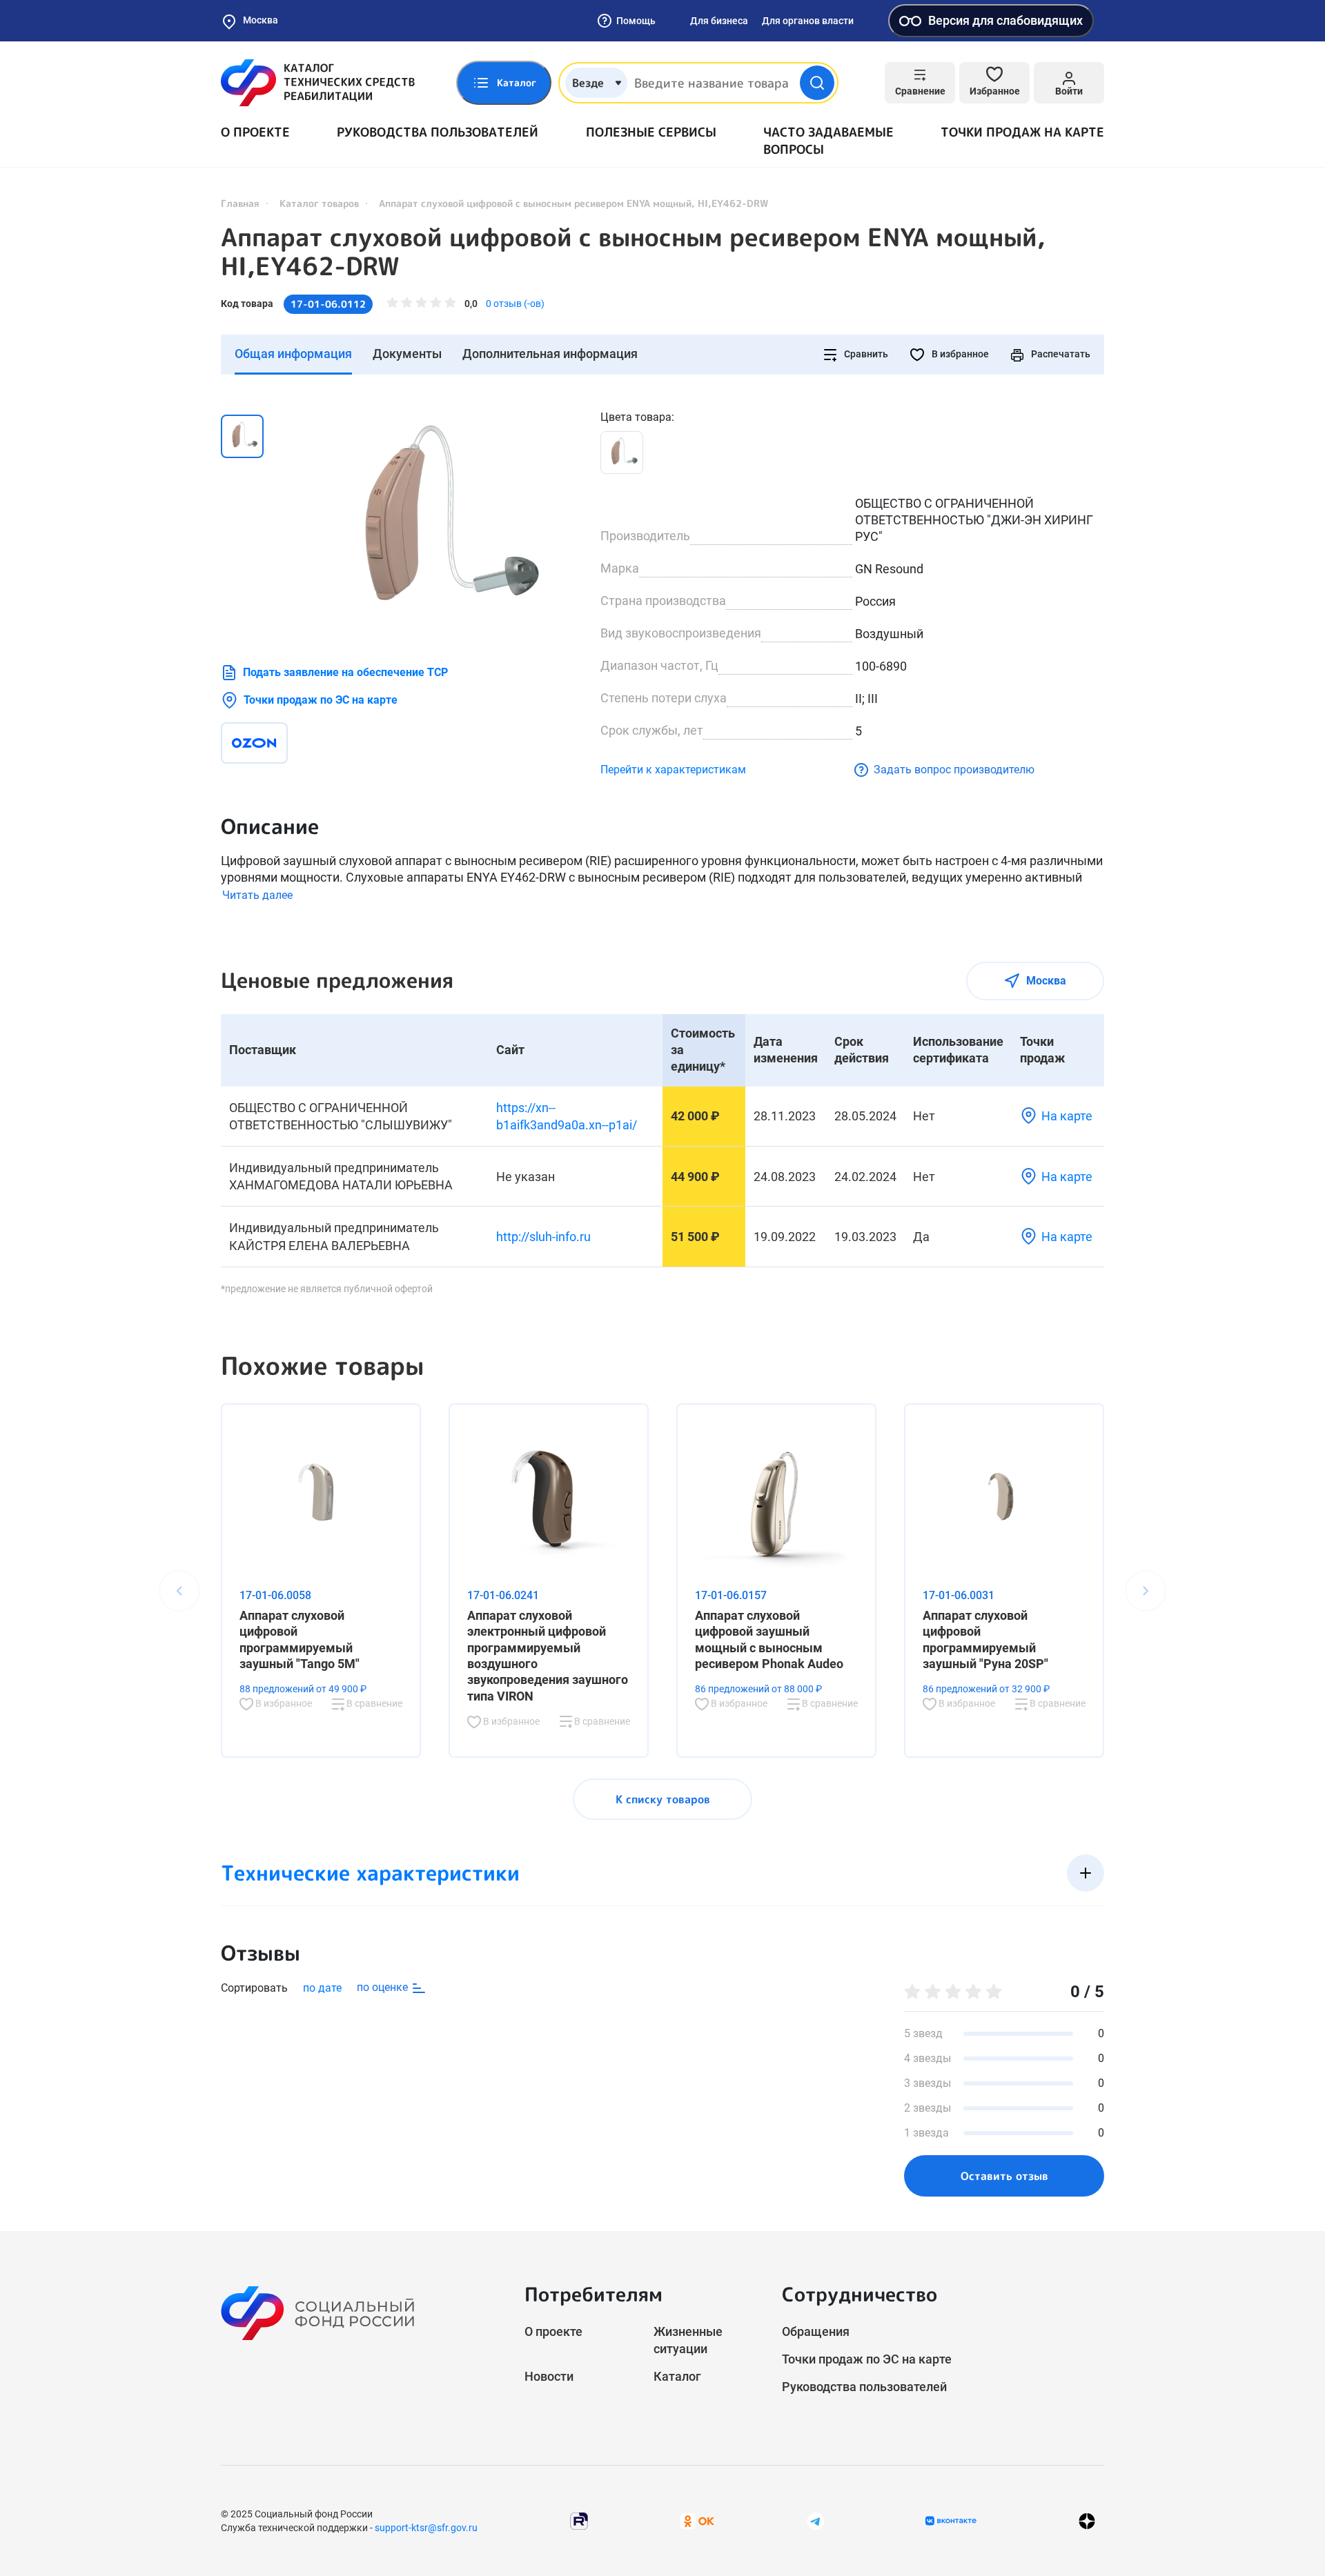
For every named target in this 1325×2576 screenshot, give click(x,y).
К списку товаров (663, 1799)
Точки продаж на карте (1022, 132)
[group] (435, 523)
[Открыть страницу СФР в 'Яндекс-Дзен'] (1087, 2521)
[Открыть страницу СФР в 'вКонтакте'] (951, 2521)
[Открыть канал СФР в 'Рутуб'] (579, 2520)
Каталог (677, 2376)
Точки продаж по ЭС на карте (321, 700)
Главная (240, 203)
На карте (1067, 1116)
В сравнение (373, 1703)
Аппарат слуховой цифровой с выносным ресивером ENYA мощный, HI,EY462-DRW (633, 252)
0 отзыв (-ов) (515, 304)
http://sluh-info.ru (543, 1237)
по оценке (384, 1987)
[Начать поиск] (817, 83)
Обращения (816, 2331)
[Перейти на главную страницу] (318, 83)
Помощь (636, 21)
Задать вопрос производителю (954, 770)
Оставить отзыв (1004, 2176)
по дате (322, 1988)
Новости (549, 2376)
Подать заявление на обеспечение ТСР (345, 672)
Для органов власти (808, 21)
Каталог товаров (319, 203)
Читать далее (257, 895)
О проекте (255, 132)
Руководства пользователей (438, 132)
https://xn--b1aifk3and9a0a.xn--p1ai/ (567, 1116)
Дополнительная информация (550, 354)
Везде (588, 83)
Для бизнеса (719, 21)
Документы (407, 354)
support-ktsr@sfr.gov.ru (426, 2528)
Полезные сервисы (651, 132)
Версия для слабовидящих (1005, 20)
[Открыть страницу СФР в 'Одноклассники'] (697, 2520)
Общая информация (293, 354)
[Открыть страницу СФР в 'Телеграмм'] (816, 2520)
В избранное (959, 354)
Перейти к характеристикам (673, 770)
